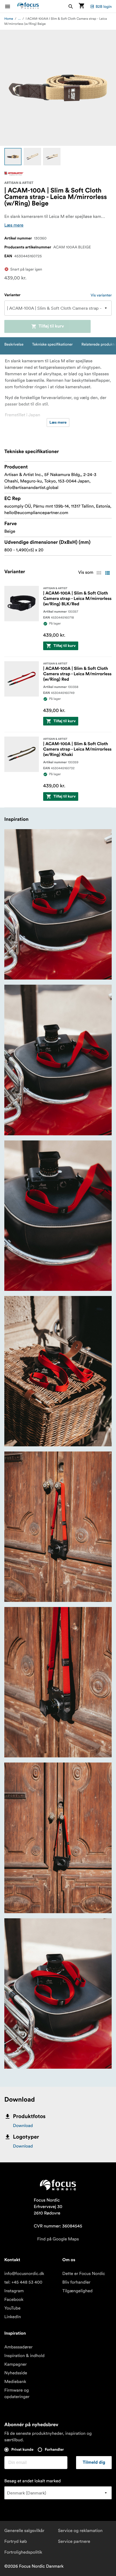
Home (9, 19)
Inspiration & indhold (24, 2356)
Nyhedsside (16, 2373)
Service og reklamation (80, 2531)
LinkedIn (13, 2317)
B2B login (104, 6)
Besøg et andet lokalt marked (33, 2481)
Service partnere (74, 2541)
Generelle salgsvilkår (24, 2531)
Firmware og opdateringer (17, 2393)
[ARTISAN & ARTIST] (14, 174)
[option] (13, 157)
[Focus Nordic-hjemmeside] (28, 6)
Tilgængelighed (77, 2291)
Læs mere (14, 225)
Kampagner (16, 2364)
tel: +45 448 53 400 (23, 2282)
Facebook (14, 2300)
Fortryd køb (16, 2541)
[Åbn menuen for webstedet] (11, 6)
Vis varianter (101, 295)
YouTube (12, 2308)
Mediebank (15, 2382)
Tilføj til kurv (51, 326)
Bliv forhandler (76, 2282)
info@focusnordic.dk (24, 2274)
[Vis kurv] (81, 6)
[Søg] (71, 6)
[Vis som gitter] (99, 573)
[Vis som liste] (107, 573)
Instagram (14, 2291)
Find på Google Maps (58, 2239)
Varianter (12, 295)
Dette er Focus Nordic (84, 2274)
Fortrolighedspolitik (23, 2552)
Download (23, 2126)
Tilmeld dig (94, 2463)
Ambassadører (18, 2347)
